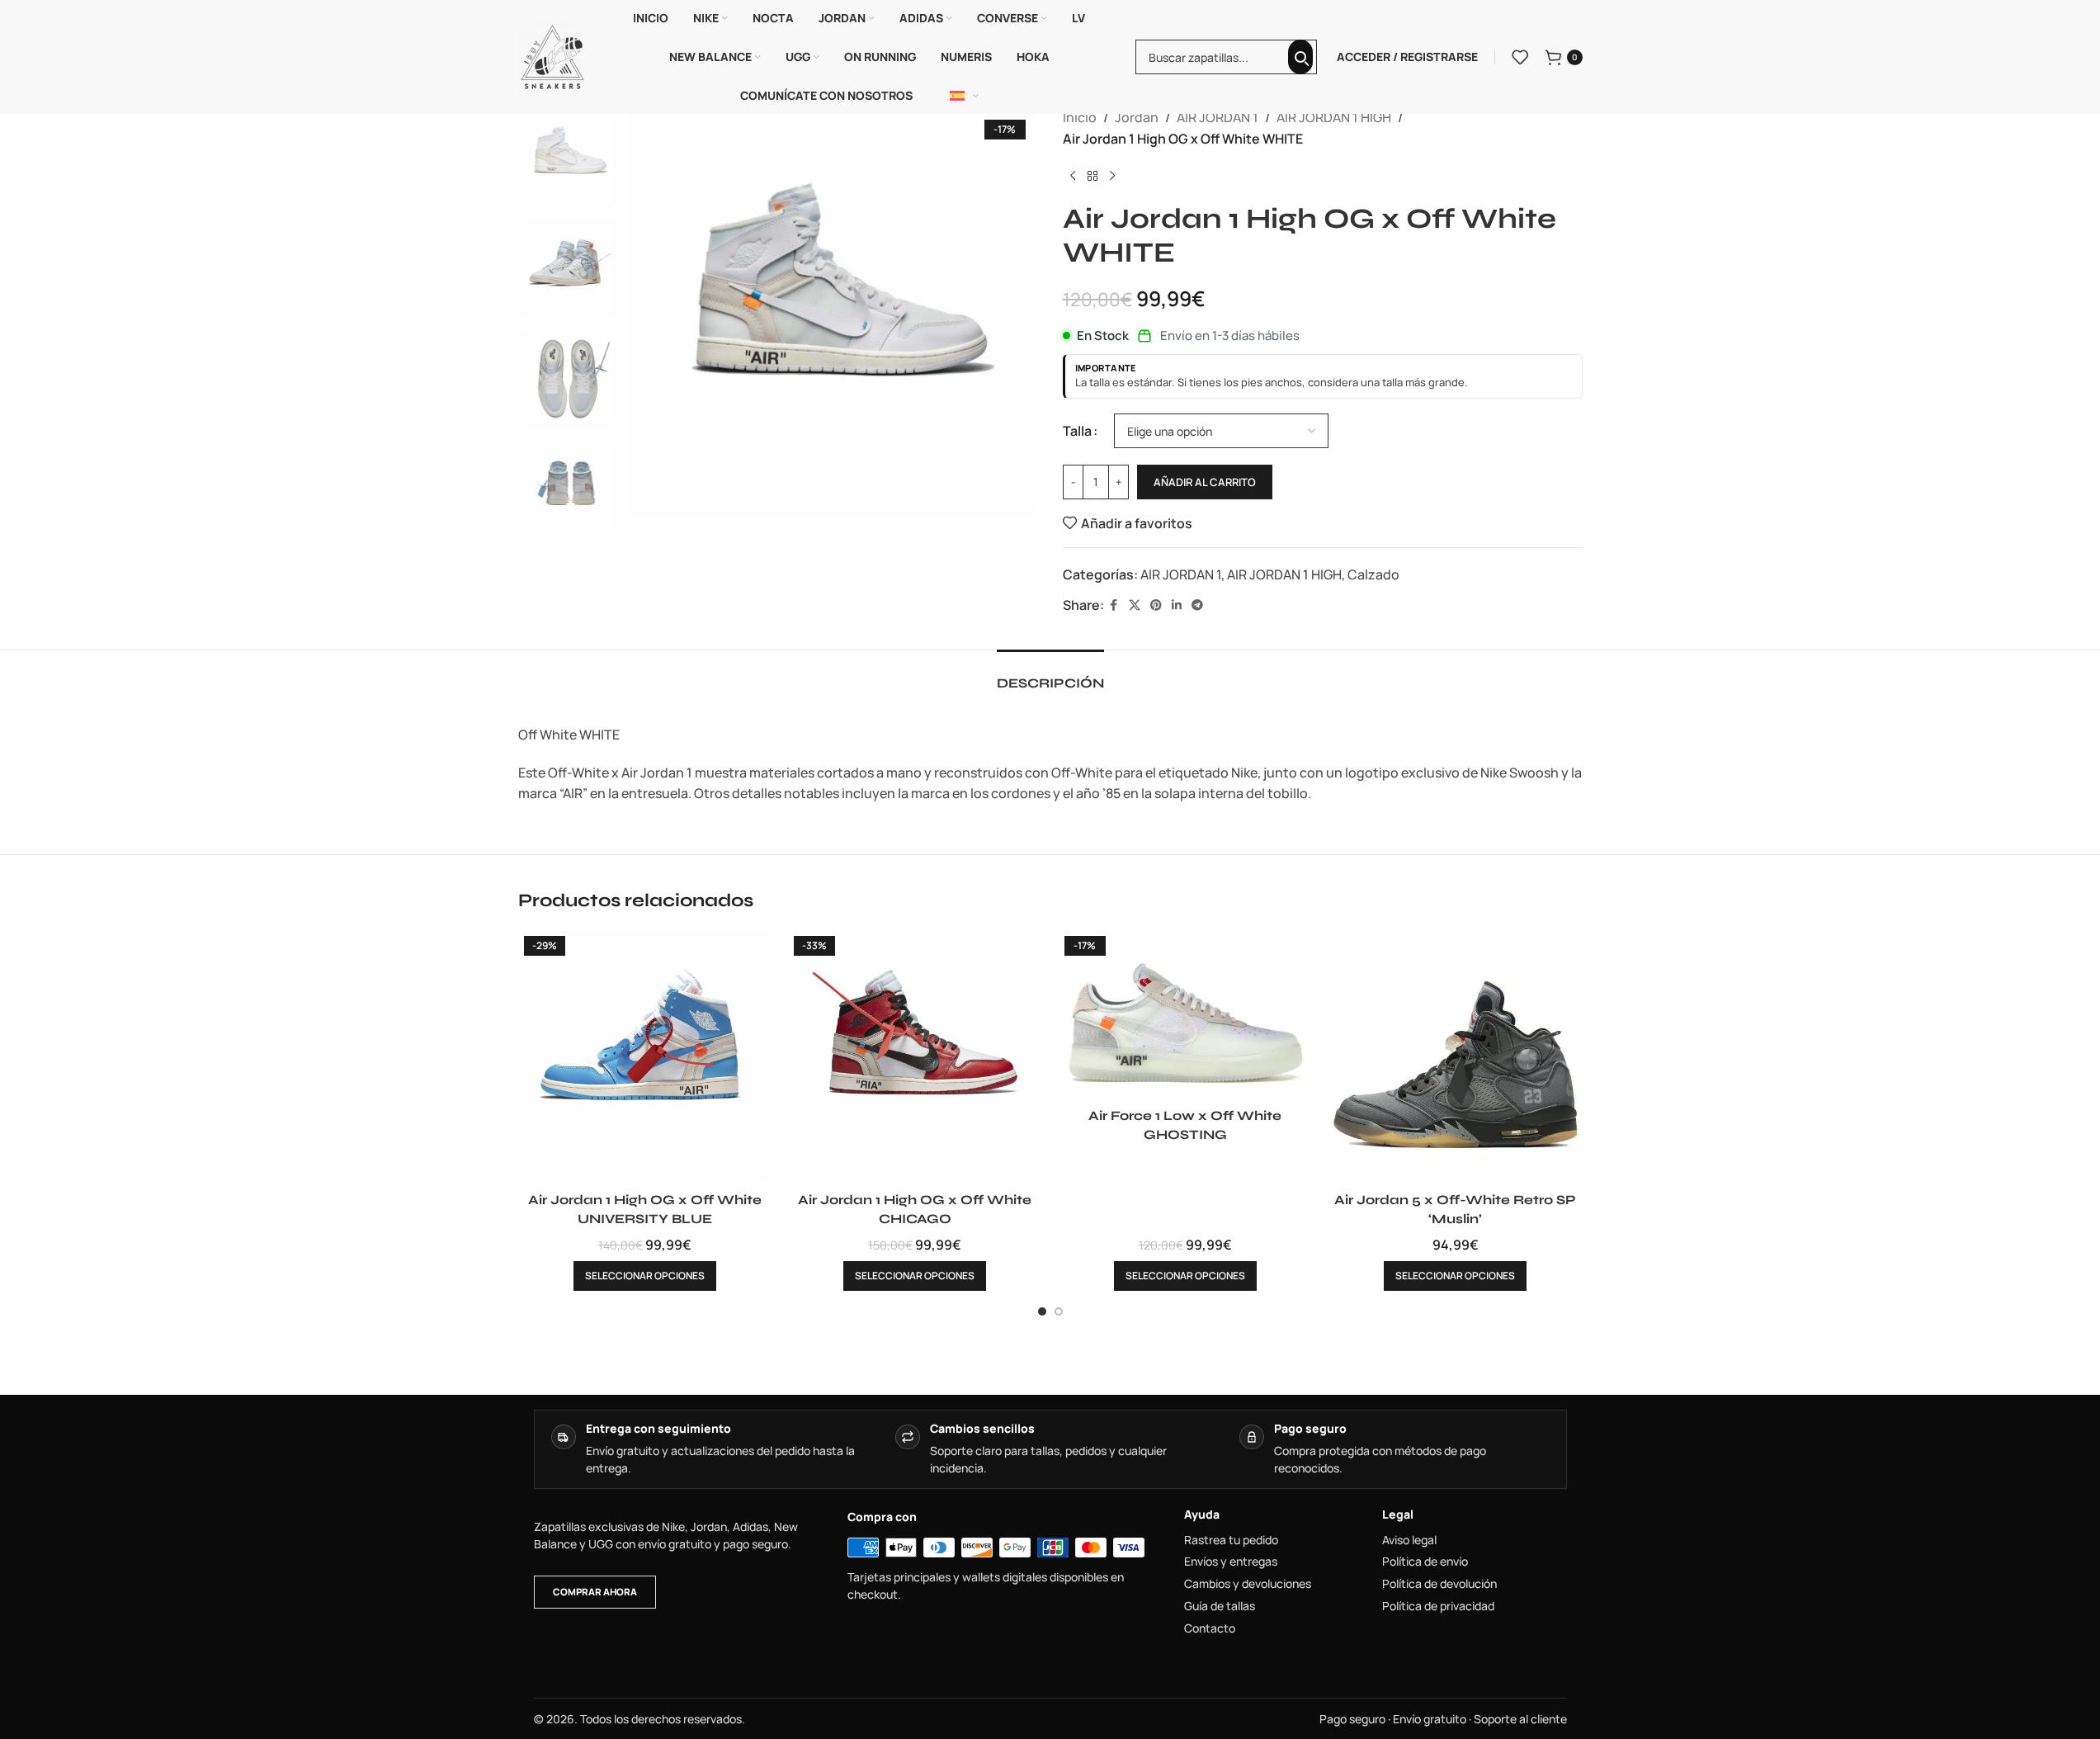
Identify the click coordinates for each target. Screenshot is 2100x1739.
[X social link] (1135, 605)
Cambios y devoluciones (1248, 1584)
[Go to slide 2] (1059, 1311)
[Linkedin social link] (1177, 605)
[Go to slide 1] (1042, 1311)
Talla (1077, 431)
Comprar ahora (595, 1592)
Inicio (1080, 117)
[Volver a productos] (1092, 176)
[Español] (965, 96)
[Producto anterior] (1073, 176)
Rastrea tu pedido (1231, 1540)
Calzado (1373, 574)
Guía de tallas (1220, 1606)
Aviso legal (1409, 1540)
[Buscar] (1300, 57)
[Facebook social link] (1114, 605)
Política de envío (1425, 1562)
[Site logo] (553, 55)
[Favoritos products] (1520, 57)
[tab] (1050, 675)
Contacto (1210, 1628)
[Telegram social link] (1197, 605)
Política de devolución (1439, 1584)
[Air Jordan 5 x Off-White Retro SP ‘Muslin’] (1456, 1057)
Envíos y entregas (1231, 1562)
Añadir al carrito (1205, 482)
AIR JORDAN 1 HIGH (1334, 117)
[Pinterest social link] (1156, 605)
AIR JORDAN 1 (1218, 117)
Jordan (1137, 117)
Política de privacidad (1438, 1606)
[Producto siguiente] (1112, 176)
